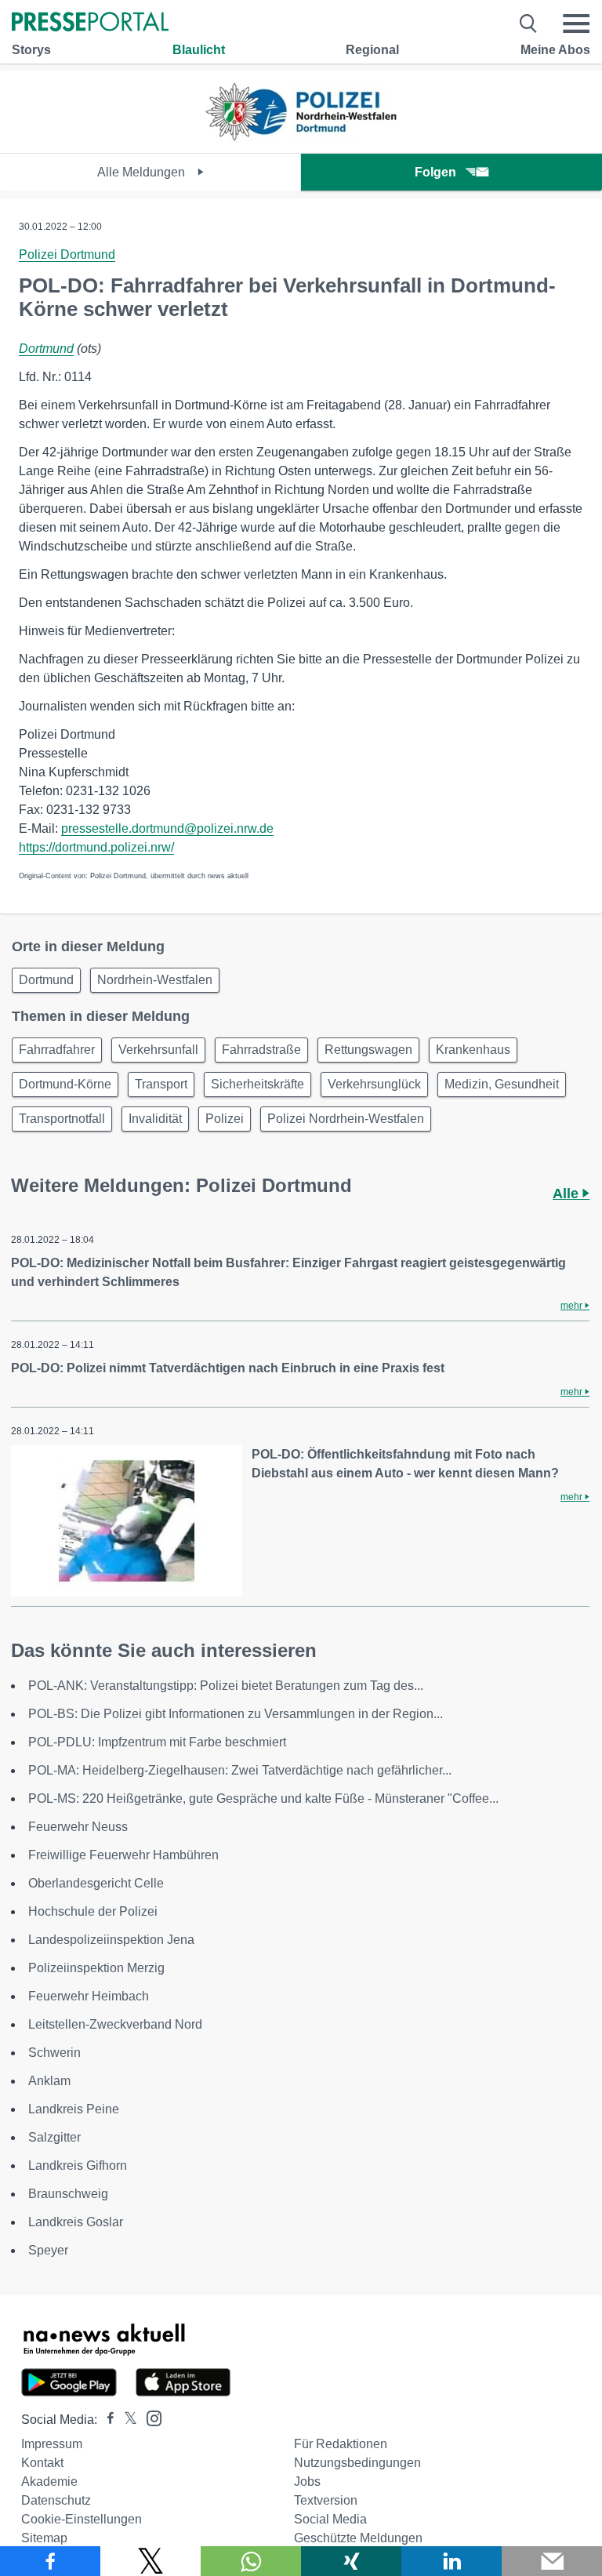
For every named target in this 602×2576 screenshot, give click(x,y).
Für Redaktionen (341, 2444)
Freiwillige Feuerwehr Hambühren (123, 1855)
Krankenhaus (473, 1050)
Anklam (49, 2081)
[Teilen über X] (150, 2561)
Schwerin (54, 2053)
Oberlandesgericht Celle (96, 1883)
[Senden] (552, 2561)
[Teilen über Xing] (351, 2561)
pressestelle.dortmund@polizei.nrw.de (167, 828)
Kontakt (42, 2463)
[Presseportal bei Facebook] (106, 2420)
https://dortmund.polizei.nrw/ (96, 847)
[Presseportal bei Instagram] (149, 2417)
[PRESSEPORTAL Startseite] (90, 23)
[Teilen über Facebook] (50, 2561)
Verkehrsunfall (158, 1050)
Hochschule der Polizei (93, 1911)
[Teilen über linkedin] (451, 2561)
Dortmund (46, 349)
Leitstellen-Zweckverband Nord (115, 2024)
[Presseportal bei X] (126, 2420)
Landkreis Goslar (76, 2222)
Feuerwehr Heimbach (89, 1996)
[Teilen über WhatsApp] (251, 2561)
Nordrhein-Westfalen (155, 980)
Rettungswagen (368, 1050)
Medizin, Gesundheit (502, 1084)
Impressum (52, 2444)
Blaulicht (199, 50)
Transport (161, 1084)
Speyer (48, 2250)
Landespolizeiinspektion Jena (111, 1940)
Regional (372, 50)
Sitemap (44, 2538)
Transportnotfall (62, 1119)
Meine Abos (555, 50)
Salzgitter (54, 2137)
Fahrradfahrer (57, 1050)
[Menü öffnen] (576, 24)
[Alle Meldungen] (301, 139)
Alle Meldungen (143, 172)
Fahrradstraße (261, 1050)
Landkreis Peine (74, 2109)
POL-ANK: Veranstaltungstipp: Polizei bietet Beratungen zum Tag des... (226, 1686)
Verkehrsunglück (374, 1084)
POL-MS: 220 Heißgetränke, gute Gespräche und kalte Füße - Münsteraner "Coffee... (263, 1798)
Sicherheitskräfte (257, 1084)
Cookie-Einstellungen (82, 2519)
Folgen (435, 172)
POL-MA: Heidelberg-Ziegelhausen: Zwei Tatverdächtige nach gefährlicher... (240, 1770)
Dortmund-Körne (65, 1084)
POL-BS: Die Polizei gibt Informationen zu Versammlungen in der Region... (236, 1714)
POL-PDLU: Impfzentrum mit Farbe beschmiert (157, 1742)
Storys (31, 50)
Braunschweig (68, 2194)
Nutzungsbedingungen (357, 2463)
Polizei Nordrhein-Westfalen (346, 1119)
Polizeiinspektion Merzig (96, 1968)
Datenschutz (56, 2500)
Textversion (326, 2500)
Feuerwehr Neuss (78, 1827)
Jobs (307, 2482)
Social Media (330, 2519)
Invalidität (155, 1119)
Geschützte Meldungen (358, 2538)
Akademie (49, 2482)
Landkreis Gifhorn (78, 2165)
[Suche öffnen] (529, 24)
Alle (568, 1194)
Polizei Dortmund (67, 254)
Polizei (225, 1119)
